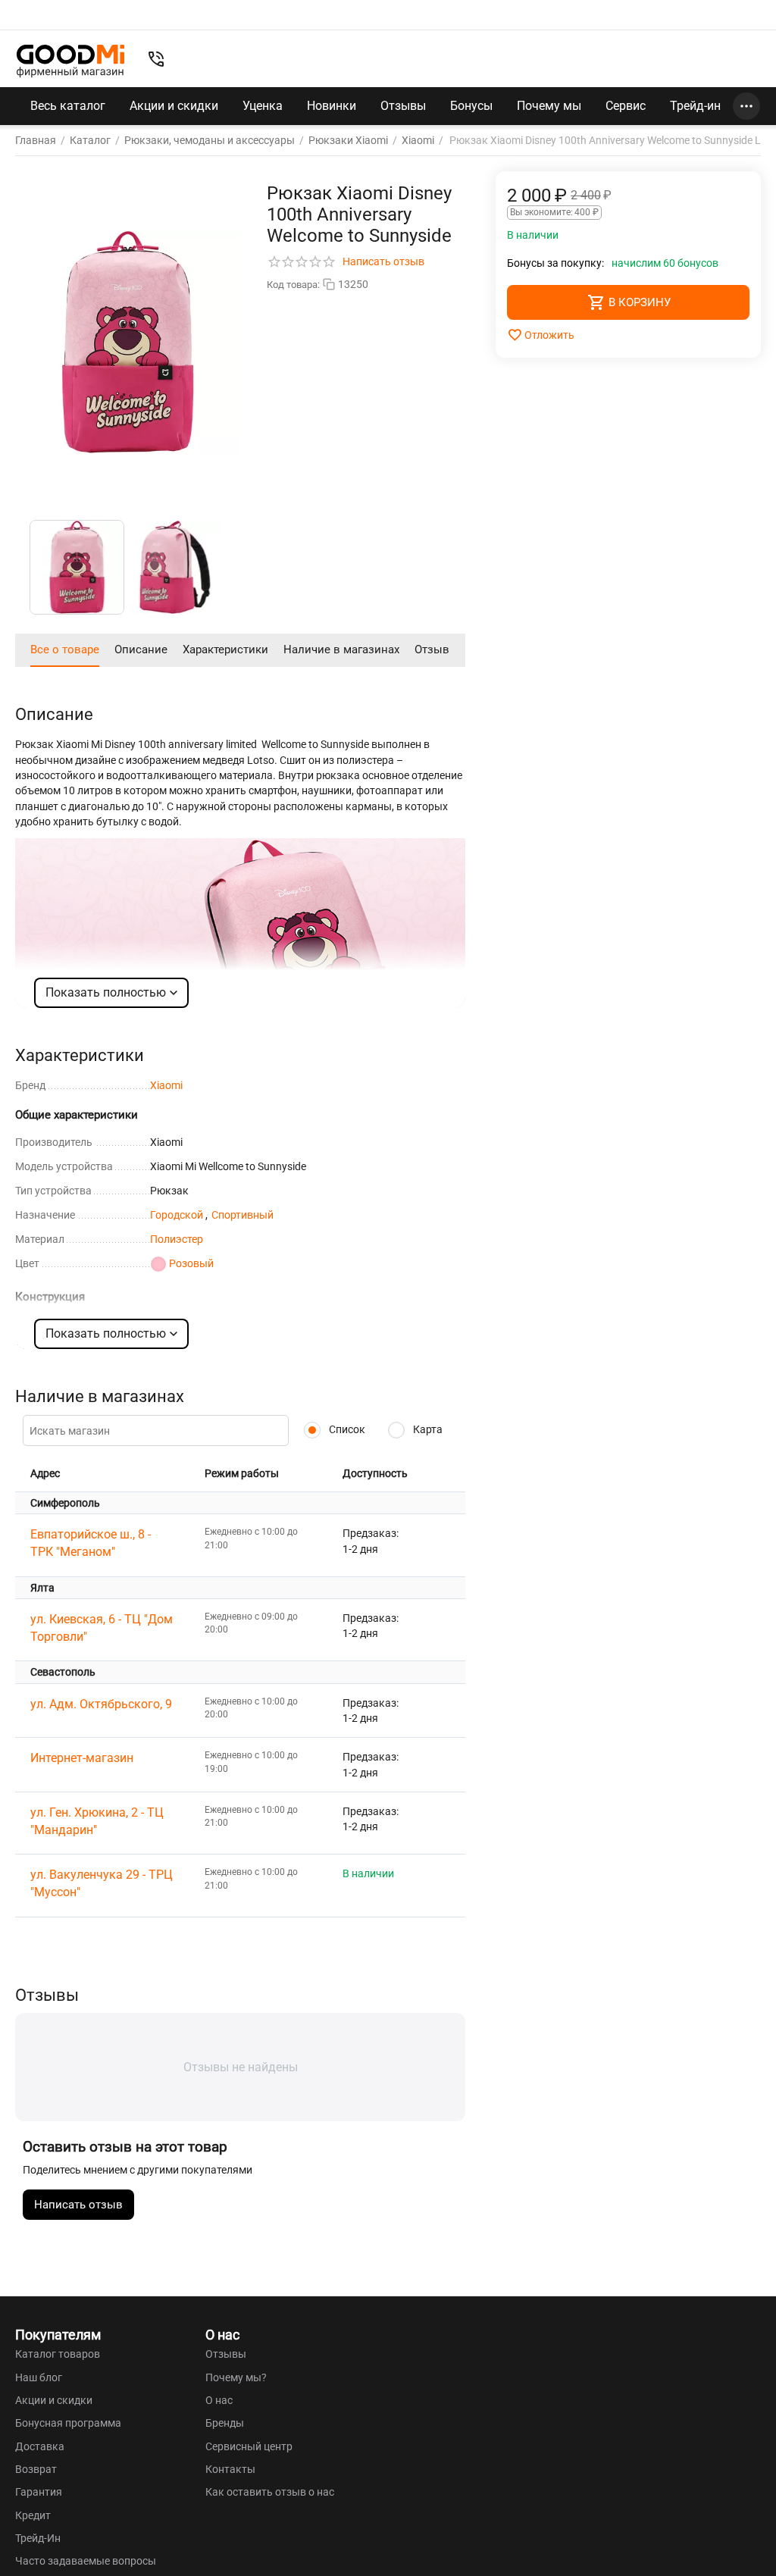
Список (346, 1429)
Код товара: (293, 285)
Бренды (225, 2423)
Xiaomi (166, 1085)
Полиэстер (177, 1239)
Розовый (191, 1263)
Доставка (40, 2446)
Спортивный (242, 1215)
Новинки (332, 106)
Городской (178, 1215)
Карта (427, 1429)
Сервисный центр (249, 2446)
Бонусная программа (68, 2423)
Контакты (230, 2469)
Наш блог (39, 2377)
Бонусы (471, 106)
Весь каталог (68, 106)
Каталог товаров (58, 2354)
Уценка (263, 106)
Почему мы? (236, 2377)
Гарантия (39, 2492)
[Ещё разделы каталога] (746, 106)
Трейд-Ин (38, 2538)
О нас (219, 2400)
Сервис (626, 106)
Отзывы (403, 106)
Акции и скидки (174, 106)
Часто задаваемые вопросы (86, 2561)
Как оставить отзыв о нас (270, 2492)
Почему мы (549, 106)
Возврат (36, 2469)
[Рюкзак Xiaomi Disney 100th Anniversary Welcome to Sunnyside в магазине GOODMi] (128, 342)
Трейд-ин (695, 106)
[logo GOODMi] (70, 61)
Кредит (33, 2515)
